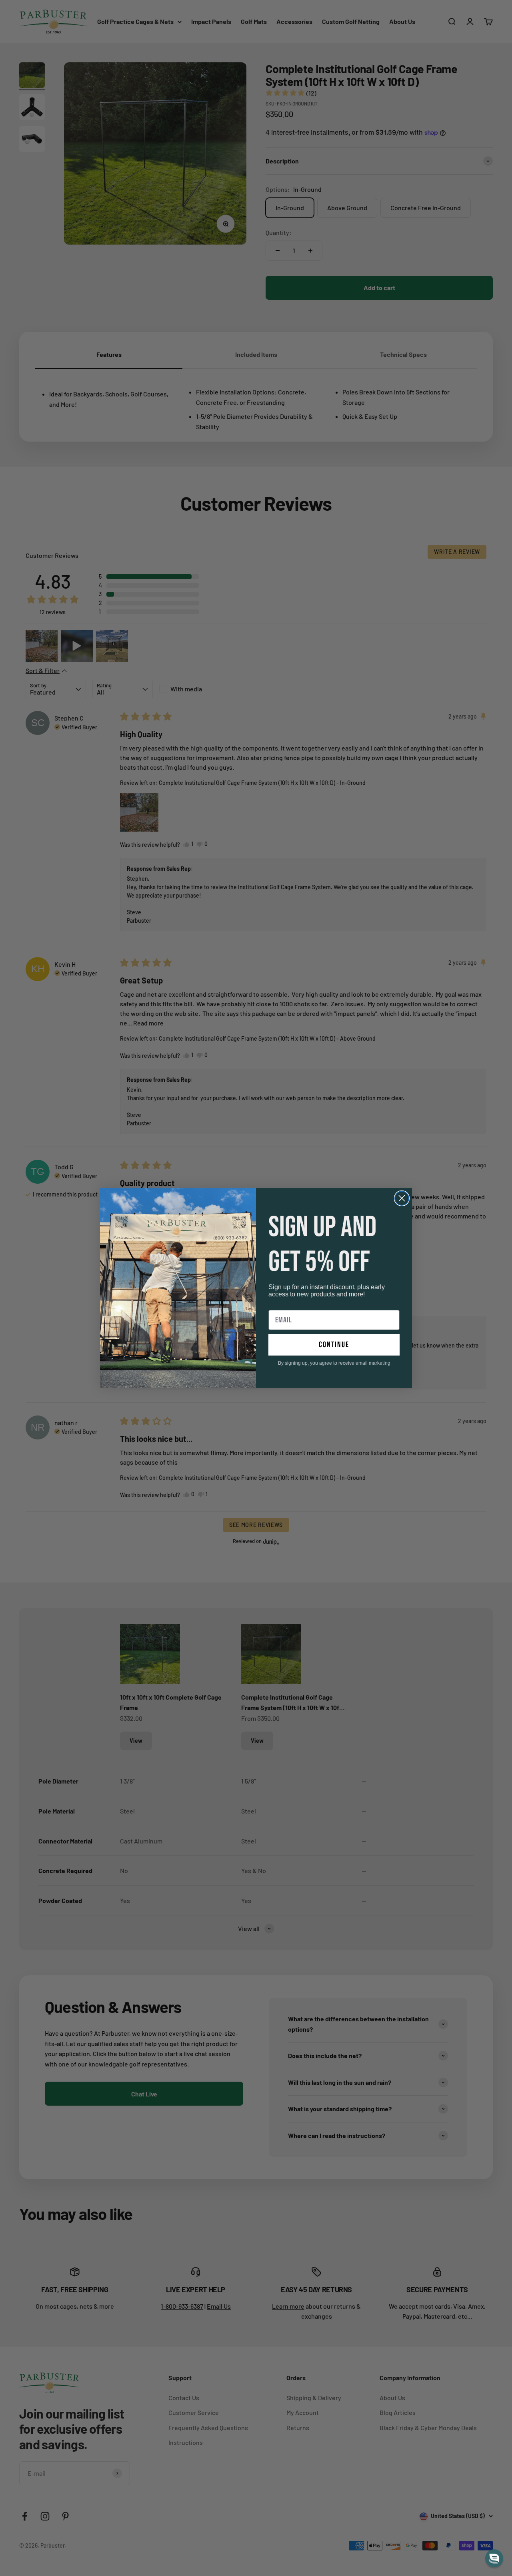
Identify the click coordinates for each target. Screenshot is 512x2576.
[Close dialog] (402, 1198)
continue (334, 1345)
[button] (494, 2558)
